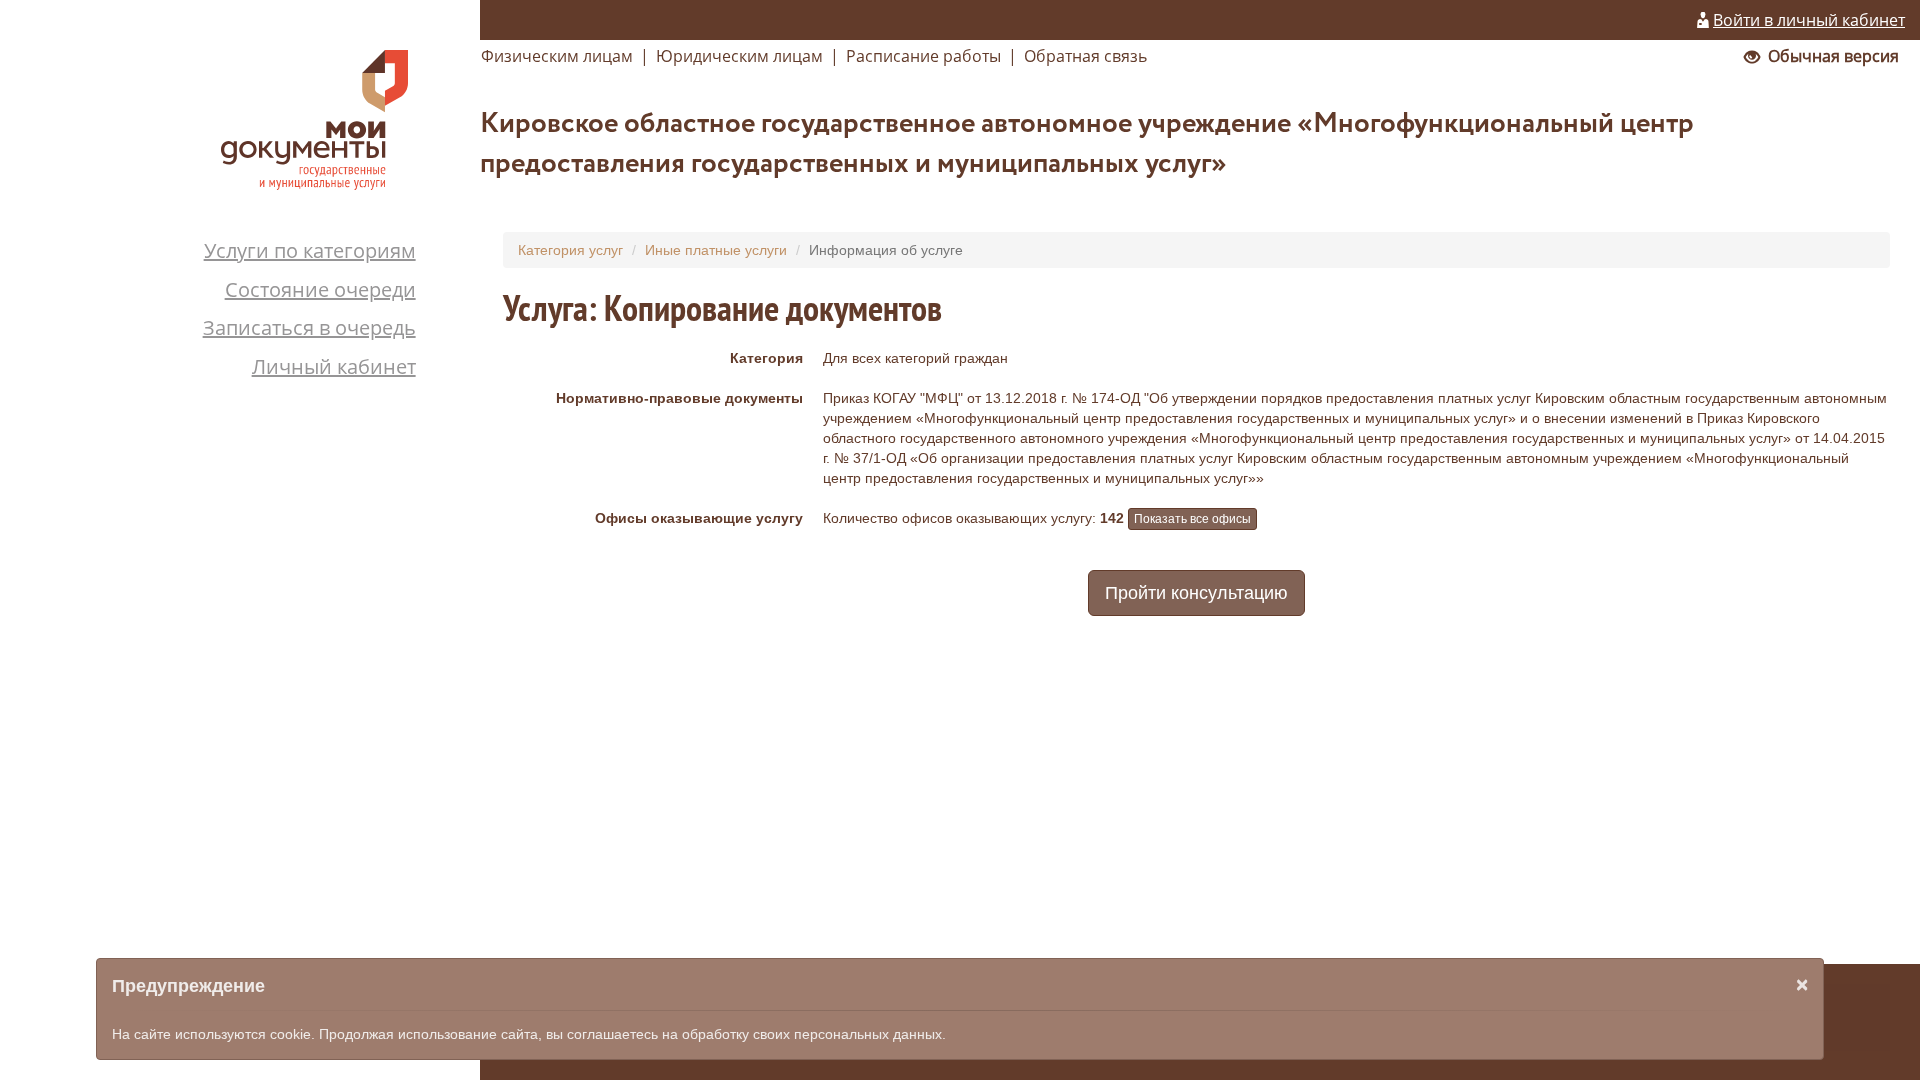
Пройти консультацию (1196, 593)
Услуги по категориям (310, 250)
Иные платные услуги (716, 250)
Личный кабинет (334, 366)
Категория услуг (570, 250)
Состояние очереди (320, 289)
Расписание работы (923, 56)
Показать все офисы (1192, 519)
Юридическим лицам (739, 56)
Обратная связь (1085, 56)
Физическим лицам (557, 56)
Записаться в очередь (309, 327)
